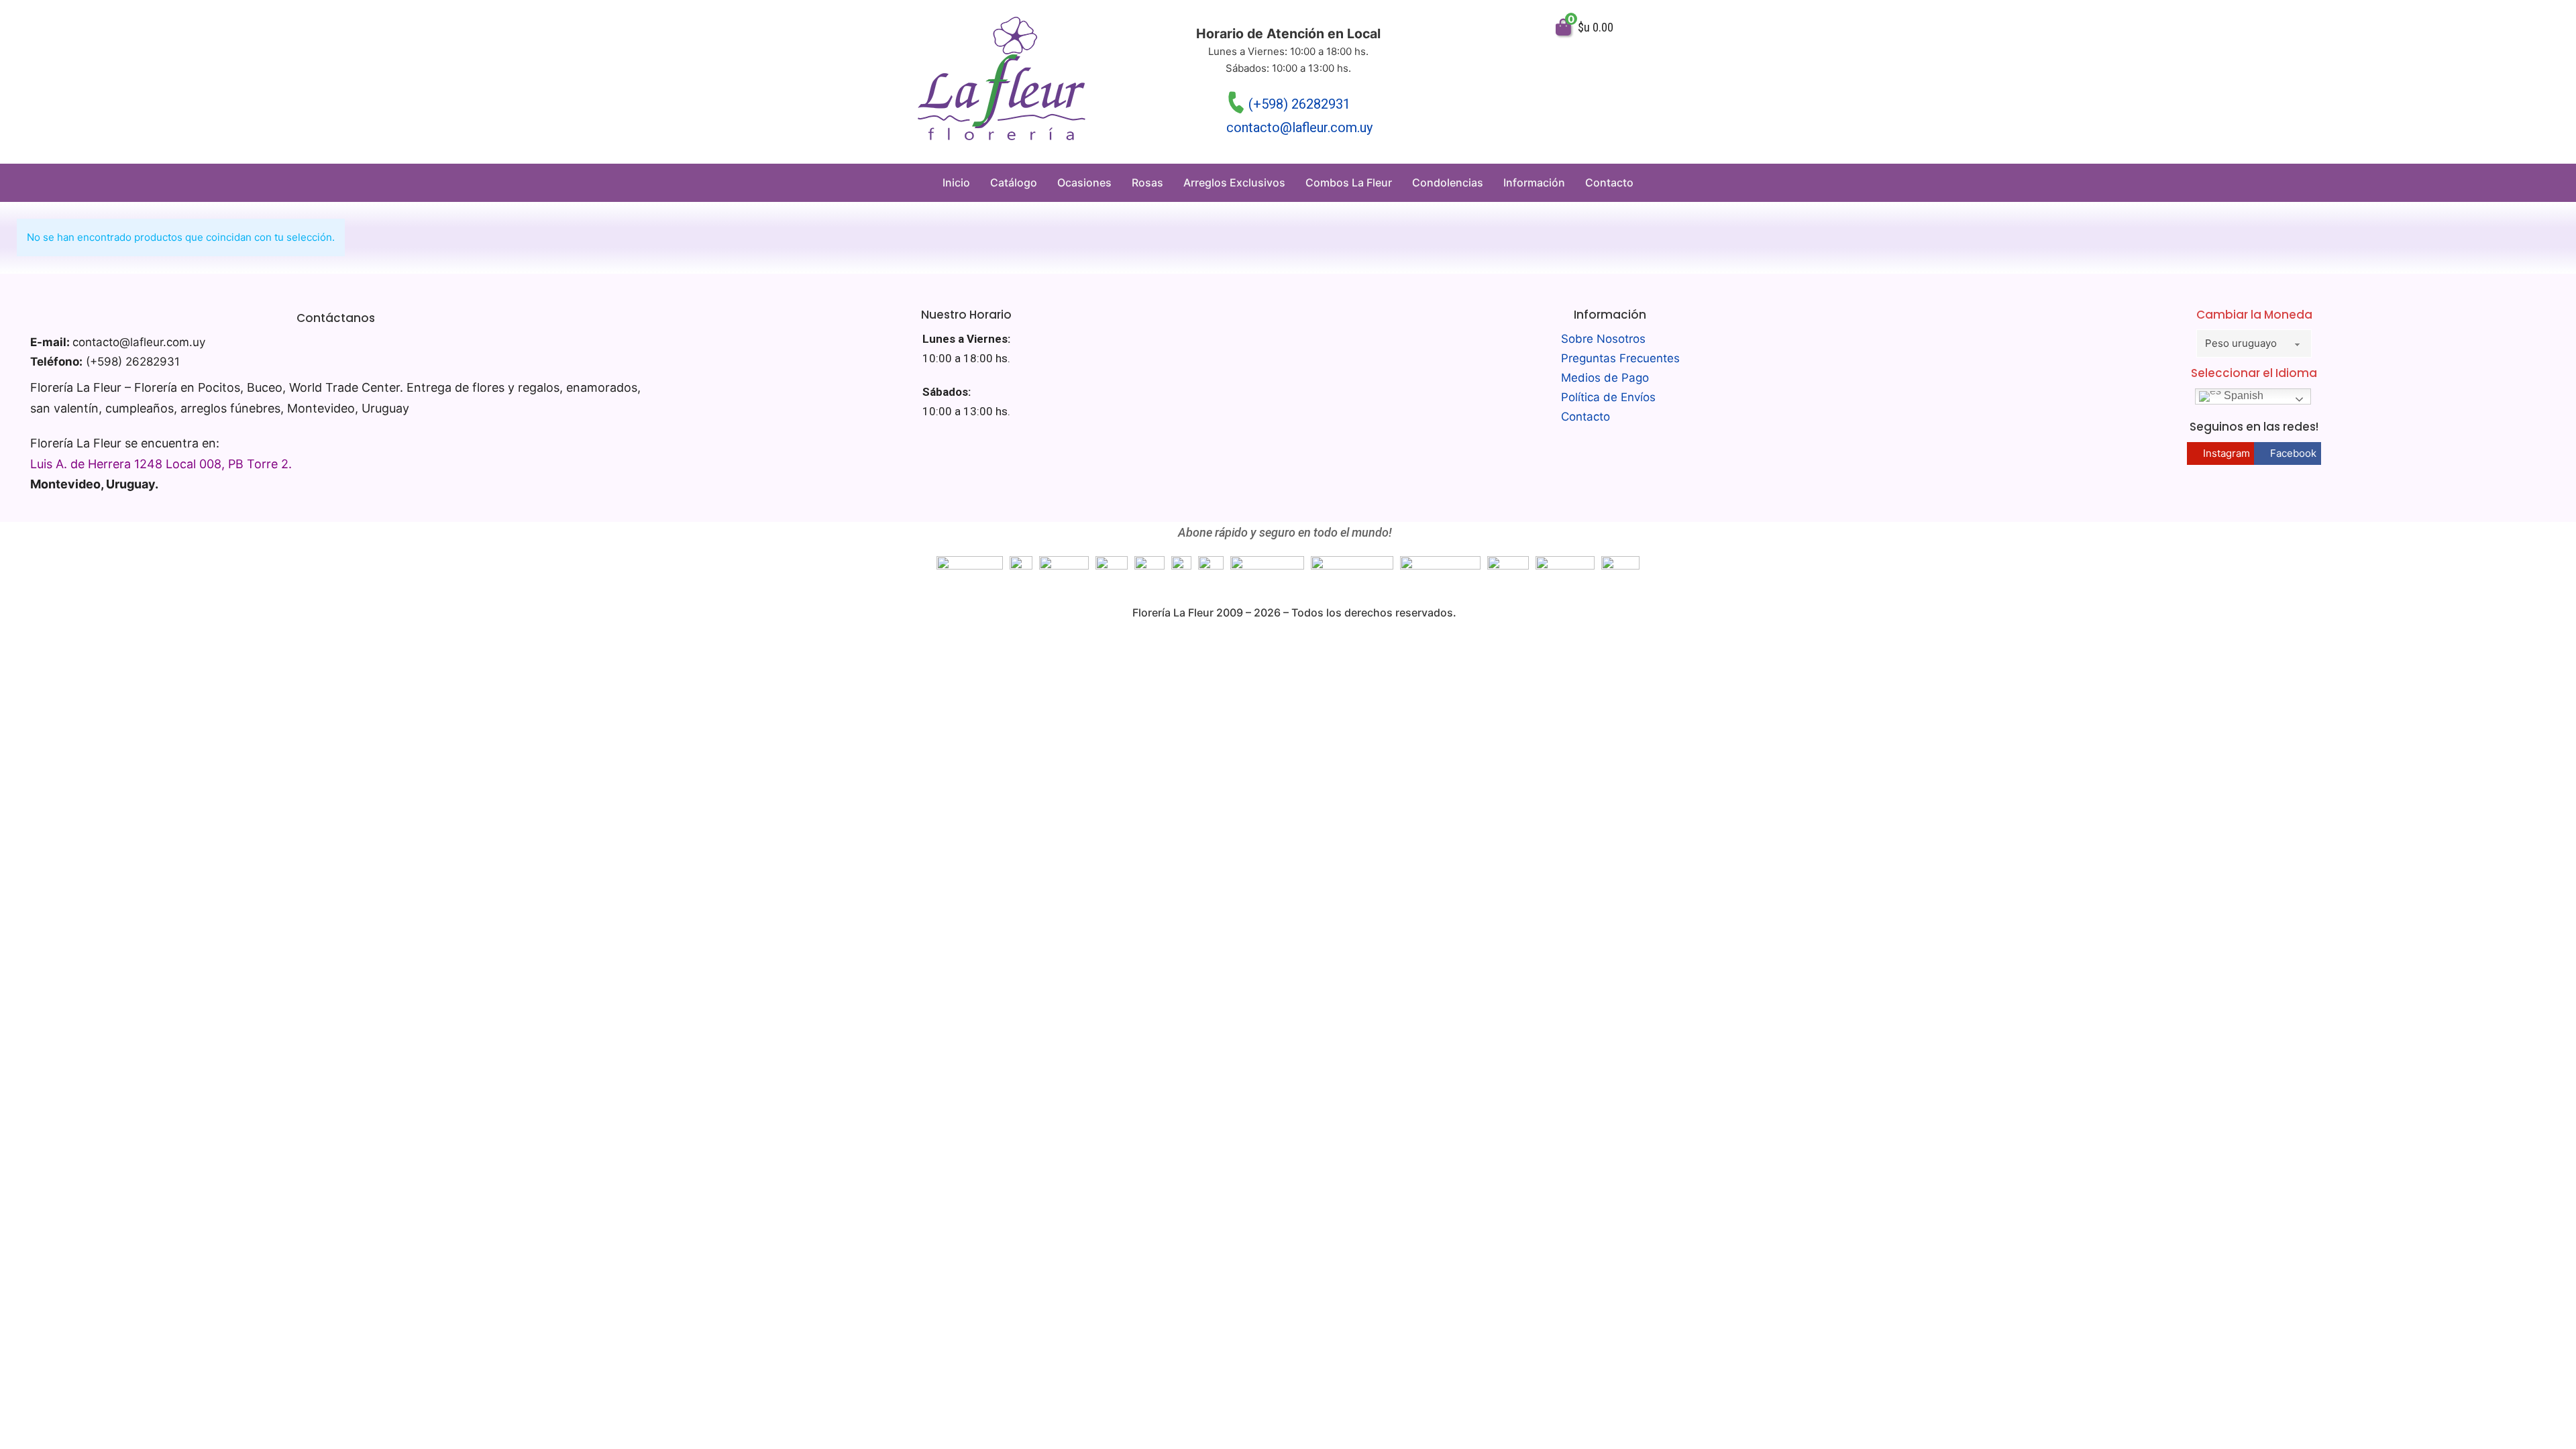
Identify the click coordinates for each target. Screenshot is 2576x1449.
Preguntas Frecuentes (1620, 358)
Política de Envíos (1608, 397)
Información (1534, 182)
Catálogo (1014, 182)
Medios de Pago (1605, 378)
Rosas (1147, 182)
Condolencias (1448, 182)
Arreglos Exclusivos (1234, 182)
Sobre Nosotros (1603, 339)
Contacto (1609, 182)
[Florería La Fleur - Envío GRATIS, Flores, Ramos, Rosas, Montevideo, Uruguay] (1002, 82)
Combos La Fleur (1349, 182)
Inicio (956, 182)
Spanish (2242, 396)
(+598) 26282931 (1299, 104)
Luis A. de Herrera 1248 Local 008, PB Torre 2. (161, 464)
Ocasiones (1084, 182)
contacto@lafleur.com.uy (1299, 127)
